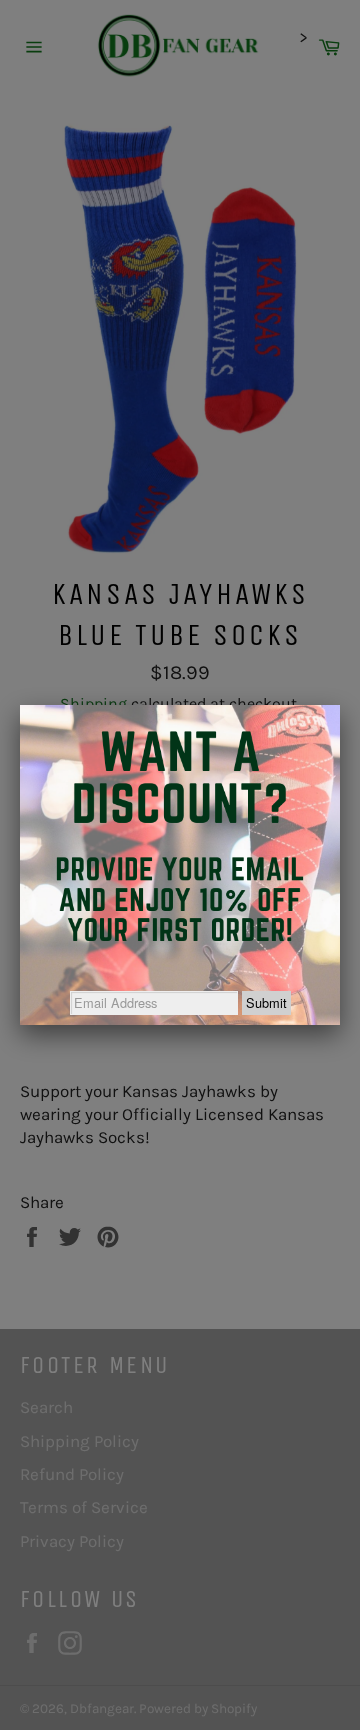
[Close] (340, 705)
